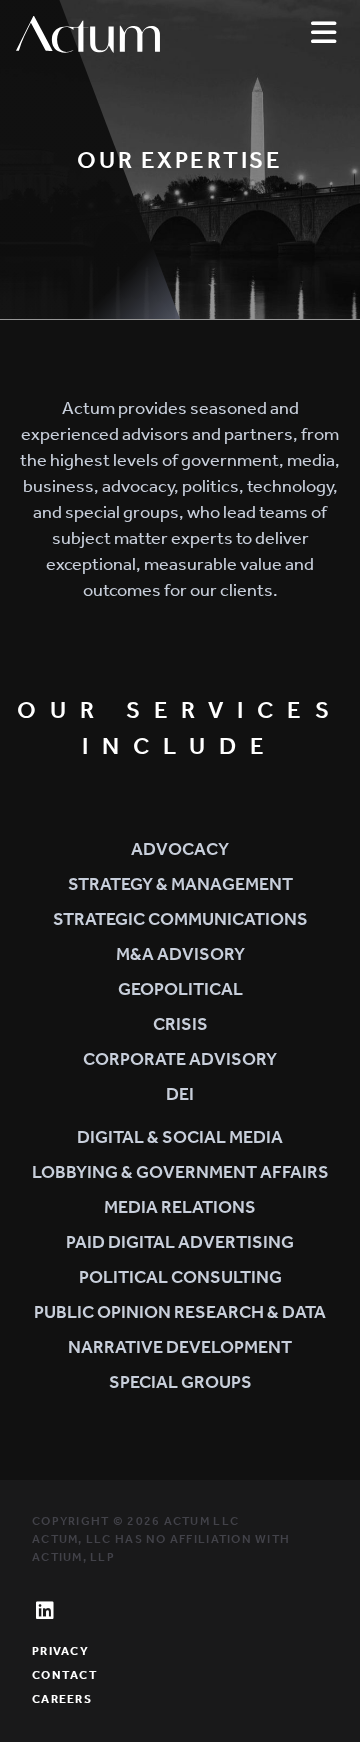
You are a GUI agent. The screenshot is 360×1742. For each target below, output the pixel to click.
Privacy (60, 1651)
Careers (62, 1699)
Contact (65, 1675)
